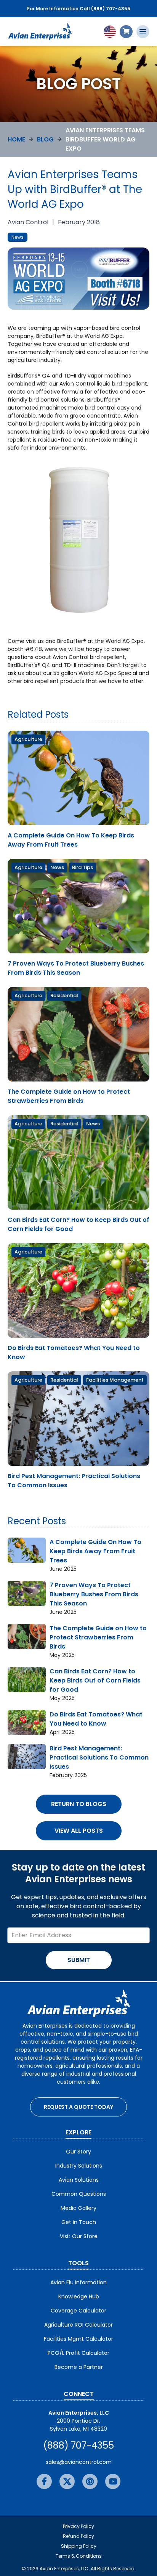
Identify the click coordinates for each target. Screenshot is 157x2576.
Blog (45, 139)
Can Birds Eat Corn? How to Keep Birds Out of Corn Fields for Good (95, 1680)
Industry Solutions (79, 2166)
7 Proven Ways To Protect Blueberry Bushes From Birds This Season (76, 968)
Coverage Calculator (78, 2311)
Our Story (78, 2152)
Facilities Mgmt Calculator (78, 2339)
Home (16, 139)
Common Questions (79, 2194)
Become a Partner (79, 2367)
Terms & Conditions (79, 2556)
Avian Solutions (79, 2180)
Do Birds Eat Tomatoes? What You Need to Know (96, 1719)
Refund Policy (78, 2536)
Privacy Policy (78, 2526)
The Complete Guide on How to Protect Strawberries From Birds (69, 1096)
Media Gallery (78, 2208)
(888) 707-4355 (78, 2445)
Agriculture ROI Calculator (78, 2325)
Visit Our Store (79, 2236)
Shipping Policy (79, 2546)
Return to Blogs (79, 1804)
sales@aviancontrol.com (79, 2462)
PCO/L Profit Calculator (78, 2353)
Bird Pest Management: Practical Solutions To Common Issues (99, 1757)
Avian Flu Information (78, 2282)
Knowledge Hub (79, 2296)
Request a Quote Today (78, 2107)
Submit (79, 1960)
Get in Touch (79, 2222)
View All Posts (79, 1831)
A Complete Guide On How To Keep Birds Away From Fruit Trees (71, 840)
